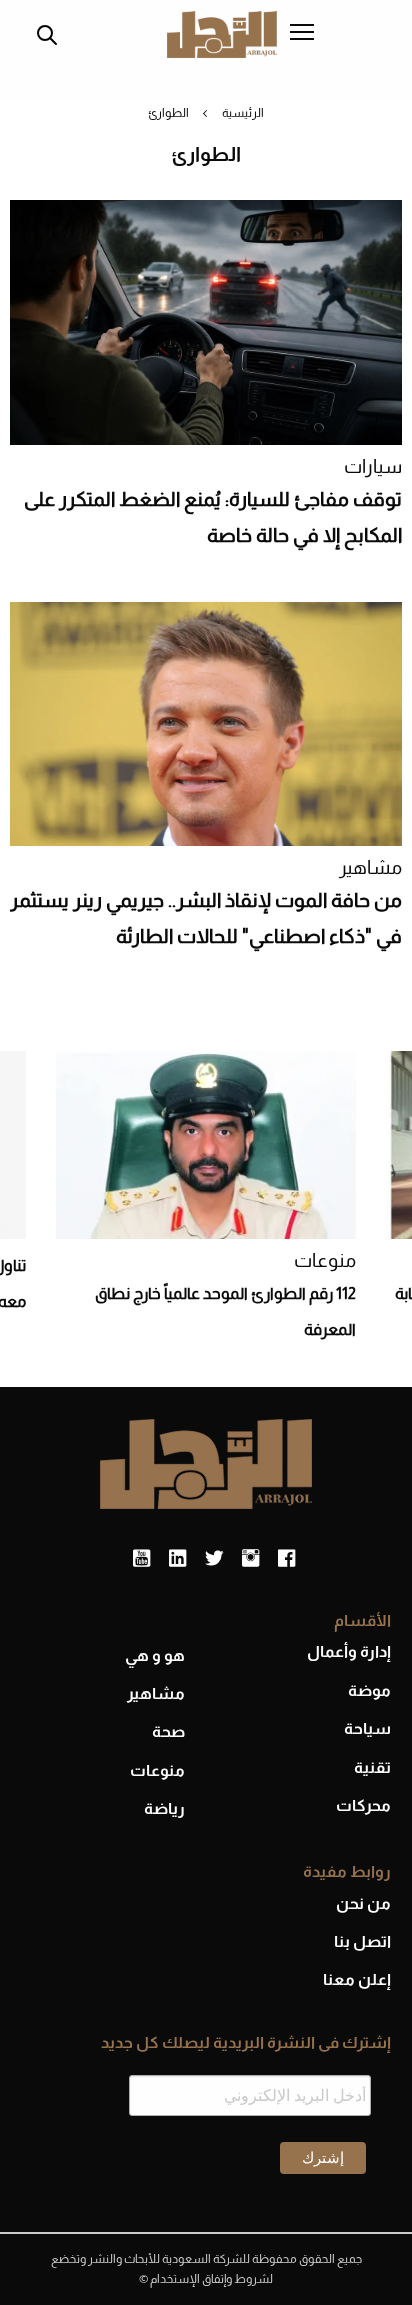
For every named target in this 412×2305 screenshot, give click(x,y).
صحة (168, 1731)
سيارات (373, 466)
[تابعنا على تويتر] (214, 1559)
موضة (369, 1690)
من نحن (363, 1903)
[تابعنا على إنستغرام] (250, 1559)
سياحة (367, 1728)
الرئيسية (243, 113)
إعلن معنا (357, 1979)
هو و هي (155, 1655)
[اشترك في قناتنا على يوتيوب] (141, 1559)
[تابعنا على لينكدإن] (177, 1559)
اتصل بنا (362, 1941)
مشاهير (370, 867)
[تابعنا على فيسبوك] (286, 1559)
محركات (363, 1805)
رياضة (164, 1808)
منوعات (325, 1260)
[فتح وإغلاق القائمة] (302, 34)
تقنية (372, 1767)
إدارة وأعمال (349, 1651)
